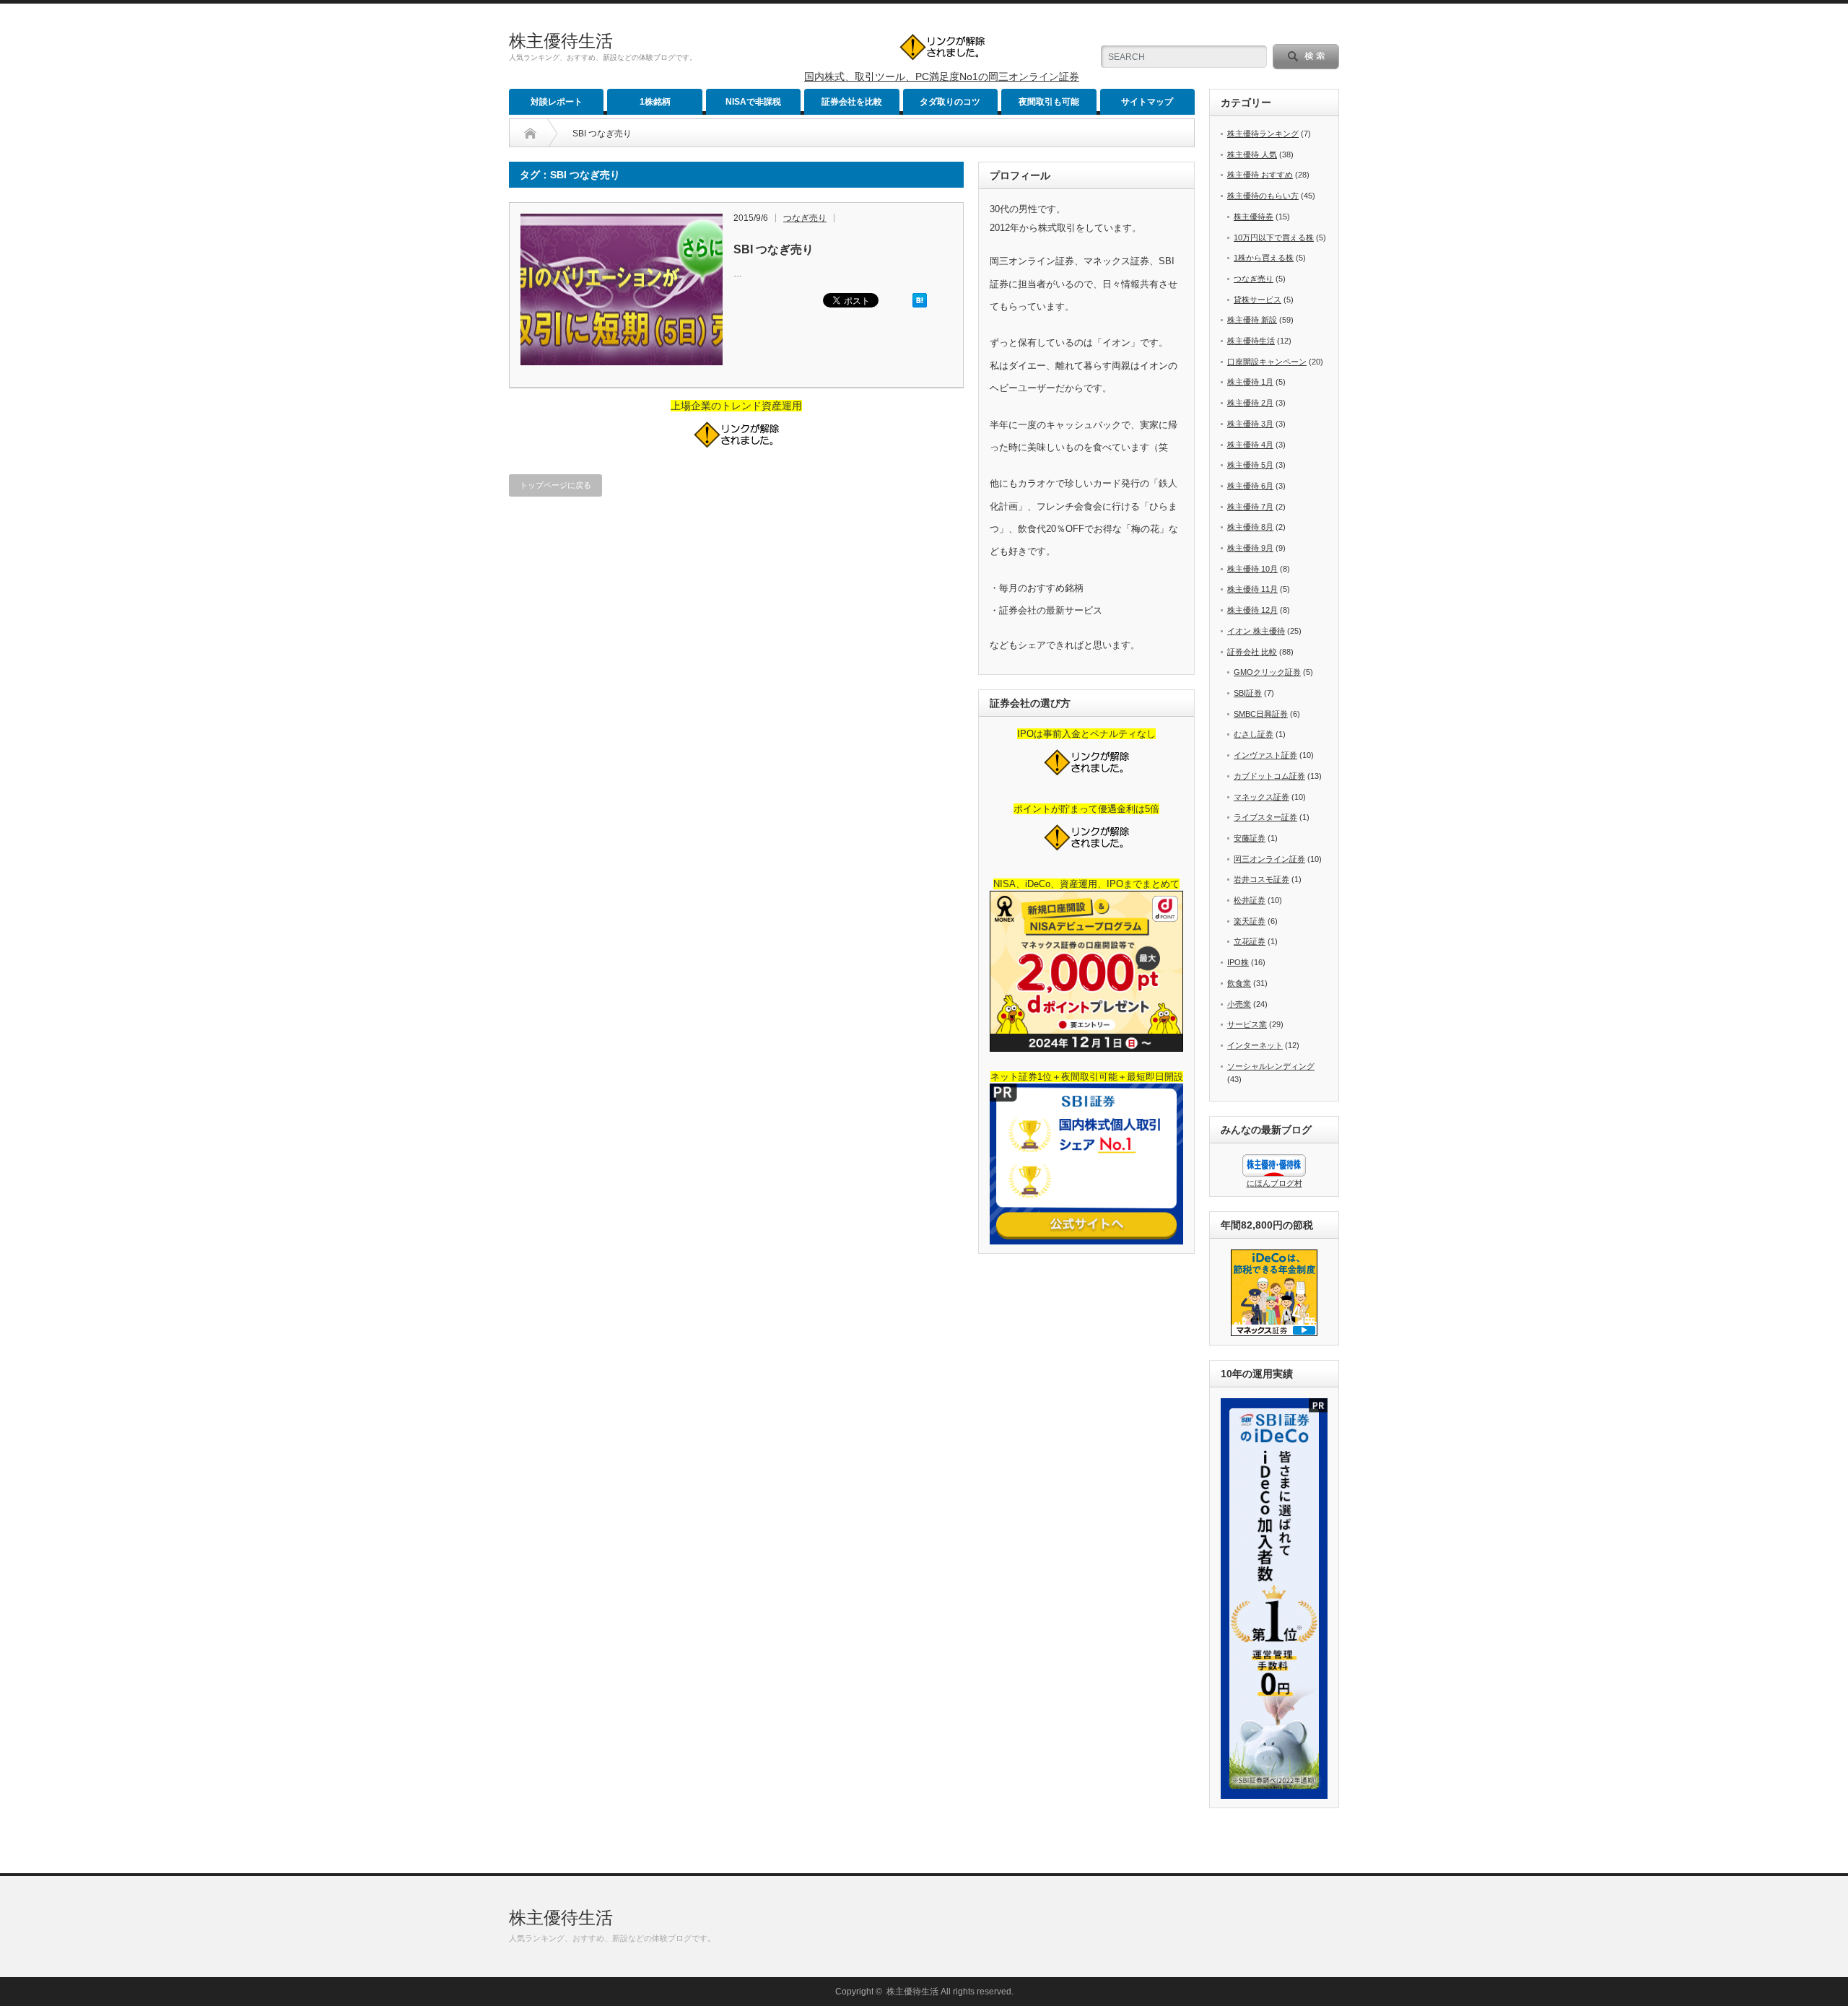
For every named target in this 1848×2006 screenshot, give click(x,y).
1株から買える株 (1264, 258)
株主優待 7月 (1250, 507)
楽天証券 (1250, 921)
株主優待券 (1254, 217)
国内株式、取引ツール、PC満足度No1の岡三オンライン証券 (942, 77)
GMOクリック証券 (1267, 672)
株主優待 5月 (1250, 465)
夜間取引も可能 (1049, 102)
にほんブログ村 (1274, 1183)
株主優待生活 (561, 41)
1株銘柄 (655, 102)
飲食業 (1239, 983)
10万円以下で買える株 (1274, 237)
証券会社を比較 (852, 102)
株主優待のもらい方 (1263, 196)
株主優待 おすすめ (1260, 175)
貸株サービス (1258, 300)
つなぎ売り (805, 218)
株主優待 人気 (1252, 154)
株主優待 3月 (1250, 424)
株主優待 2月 (1250, 403)
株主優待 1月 (1250, 382)
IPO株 (1238, 962)
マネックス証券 (1261, 797)
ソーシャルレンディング (1271, 1066)
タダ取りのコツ (950, 102)
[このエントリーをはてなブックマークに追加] (920, 305)
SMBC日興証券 (1261, 714)
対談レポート (557, 102)
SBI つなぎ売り (773, 249)
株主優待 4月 (1250, 445)
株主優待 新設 (1252, 320)
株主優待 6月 (1250, 486)
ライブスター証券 (1265, 817)
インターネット (1255, 1045)
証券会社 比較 (1252, 652)
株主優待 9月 (1250, 548)
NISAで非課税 (753, 102)
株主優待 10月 (1252, 569)
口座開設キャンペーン (1267, 362)
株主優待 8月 (1250, 527)
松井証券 (1250, 900)
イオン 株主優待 (1256, 631)
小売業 (1239, 1004)
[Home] (530, 134)
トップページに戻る (555, 485)
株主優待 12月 (1252, 610)
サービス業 (1247, 1024)
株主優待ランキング (1263, 134)
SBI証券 (1248, 693)
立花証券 (1250, 941)
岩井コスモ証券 (1261, 879)
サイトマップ (1147, 102)
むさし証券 (1254, 734)
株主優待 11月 (1252, 589)
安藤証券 (1250, 838)
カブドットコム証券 (1269, 776)
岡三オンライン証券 (1269, 859)
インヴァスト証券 (1265, 755)
